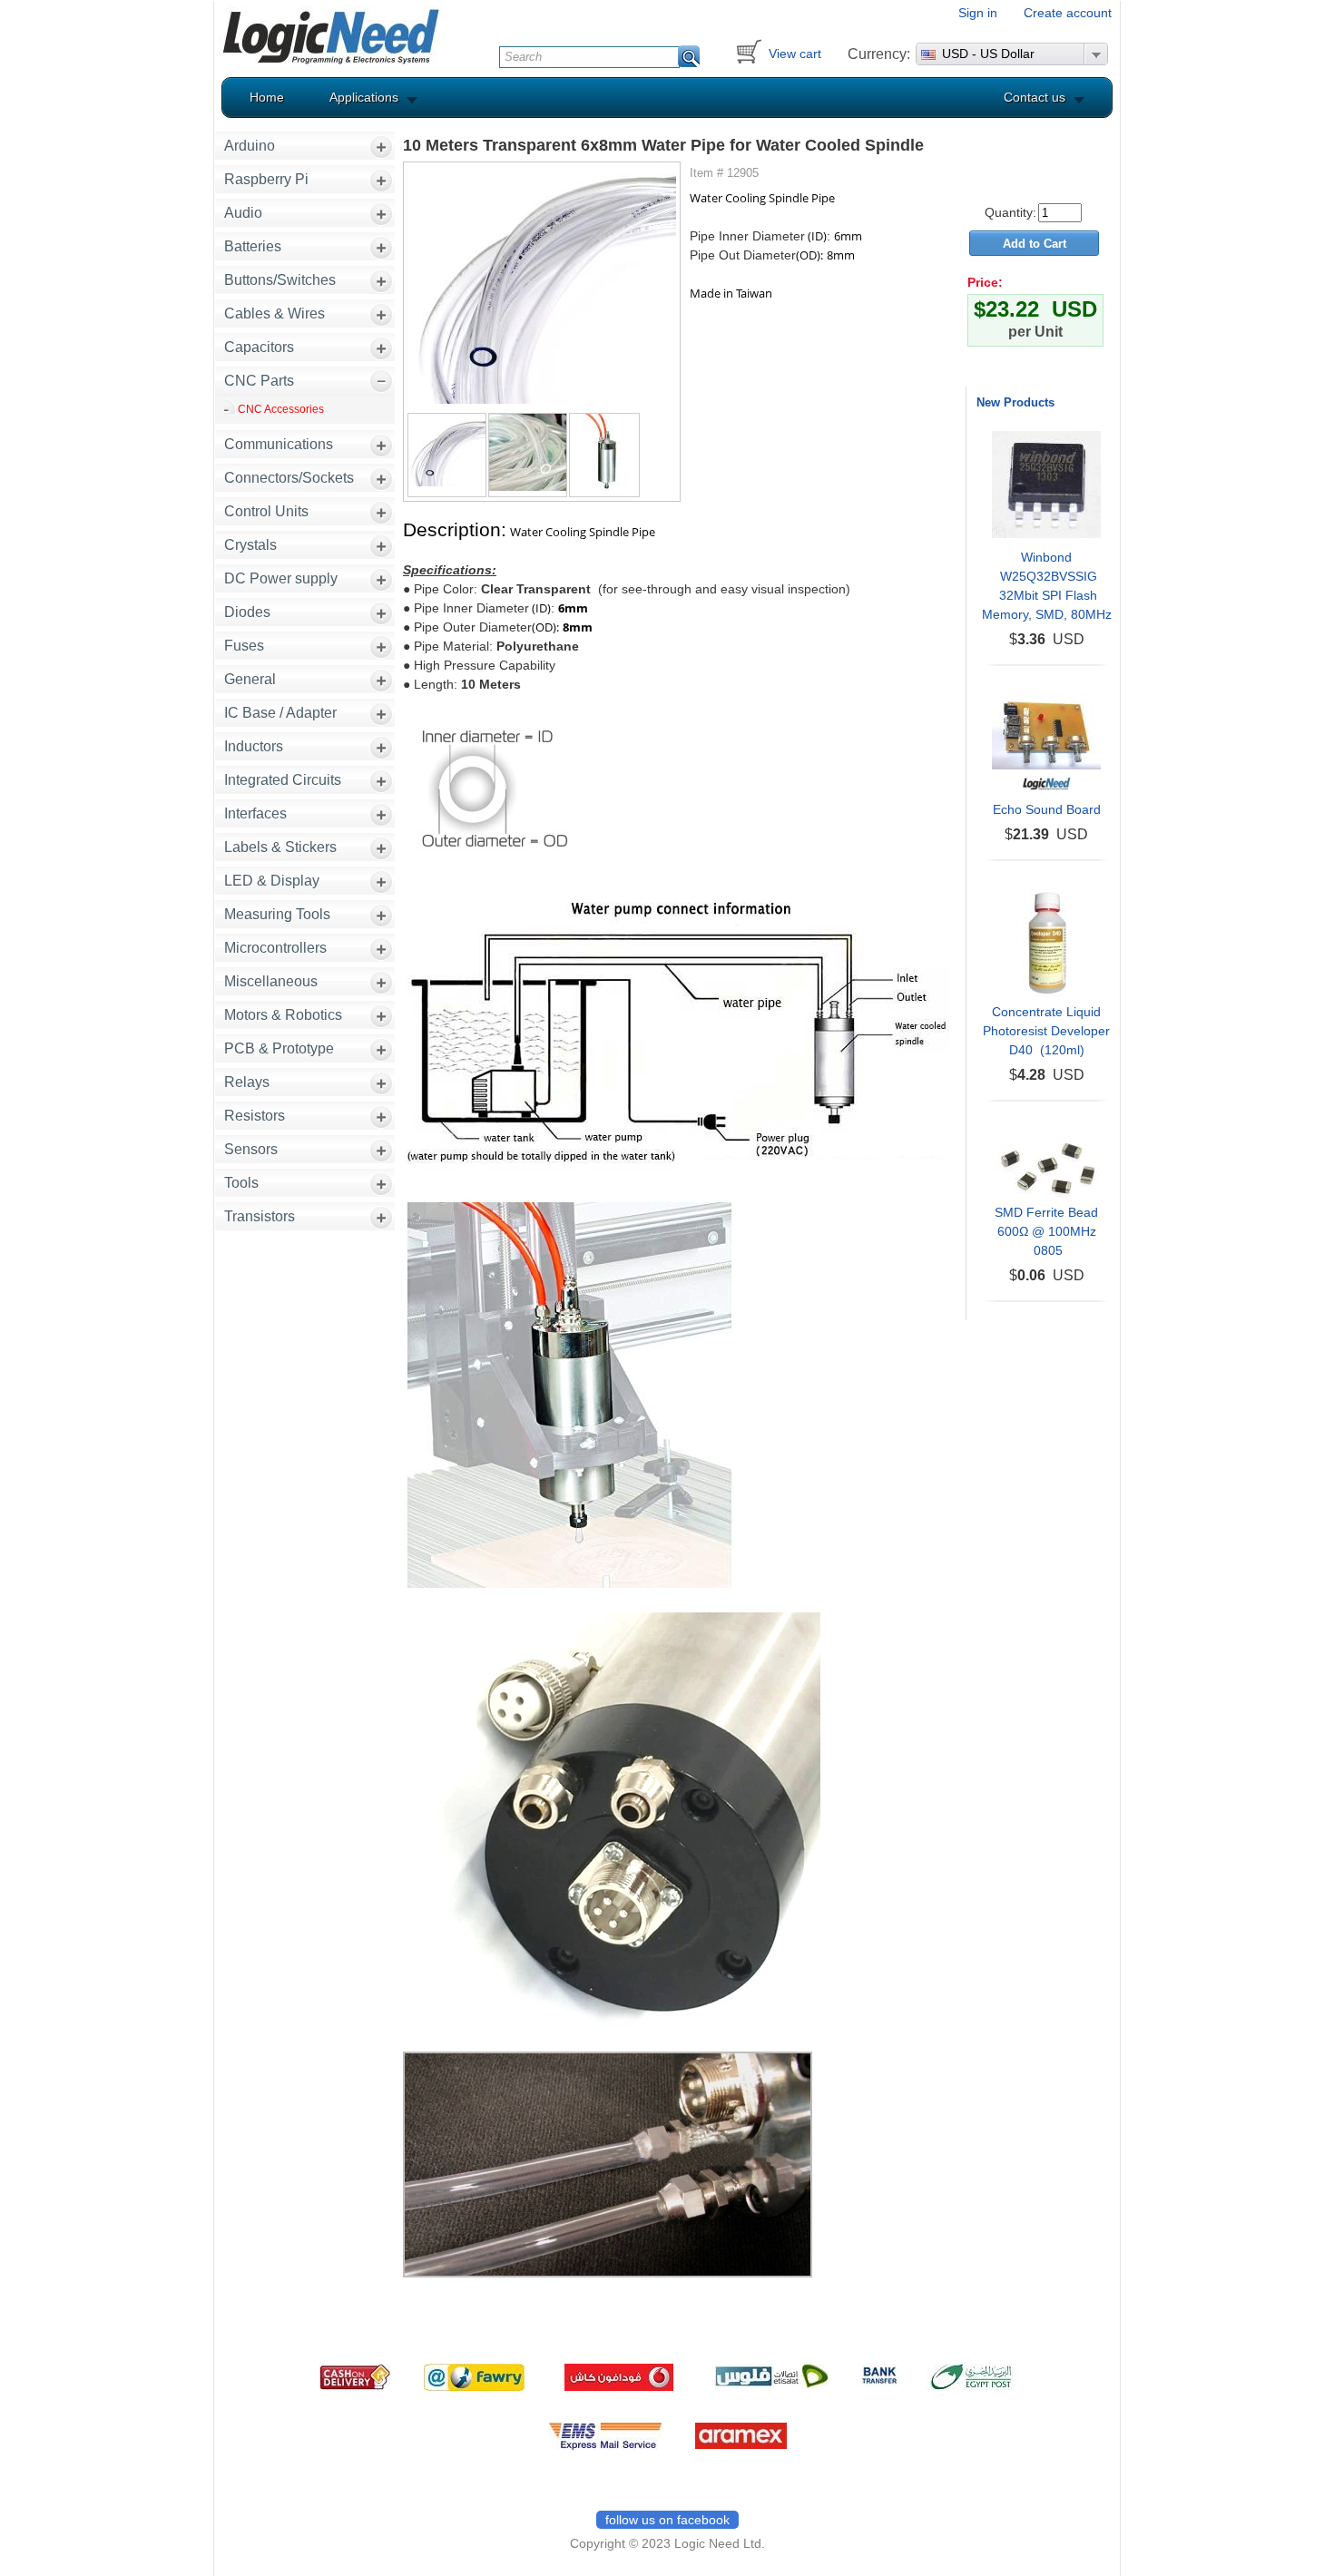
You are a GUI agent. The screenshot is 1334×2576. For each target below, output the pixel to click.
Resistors (255, 1116)
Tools (241, 1183)
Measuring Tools (277, 914)
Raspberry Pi (266, 179)
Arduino (250, 146)
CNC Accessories (281, 409)
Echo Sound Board (1047, 809)
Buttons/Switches (280, 280)
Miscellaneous (271, 981)
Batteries (253, 246)
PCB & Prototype (279, 1048)
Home (267, 97)
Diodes (247, 612)
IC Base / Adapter (280, 713)
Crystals (250, 545)
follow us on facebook (667, 2520)
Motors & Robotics (283, 1015)
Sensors (251, 1149)
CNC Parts (259, 381)
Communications (279, 444)
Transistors (260, 1216)
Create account (1068, 13)
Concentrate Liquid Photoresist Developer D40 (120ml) (1046, 1031)
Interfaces (255, 813)
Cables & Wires (275, 313)
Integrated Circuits (283, 780)
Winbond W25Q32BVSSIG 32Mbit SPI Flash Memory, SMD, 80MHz (1047, 586)
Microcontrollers (275, 948)
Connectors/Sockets (289, 478)
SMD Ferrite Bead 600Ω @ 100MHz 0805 (1046, 1231)
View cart (795, 54)
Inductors (254, 746)
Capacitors (259, 347)
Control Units (266, 511)
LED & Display (272, 881)
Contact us (1035, 97)
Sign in (978, 13)
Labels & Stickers (280, 847)
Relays (247, 1082)
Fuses (244, 646)
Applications (364, 97)
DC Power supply (281, 578)
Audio (243, 213)
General (250, 679)
